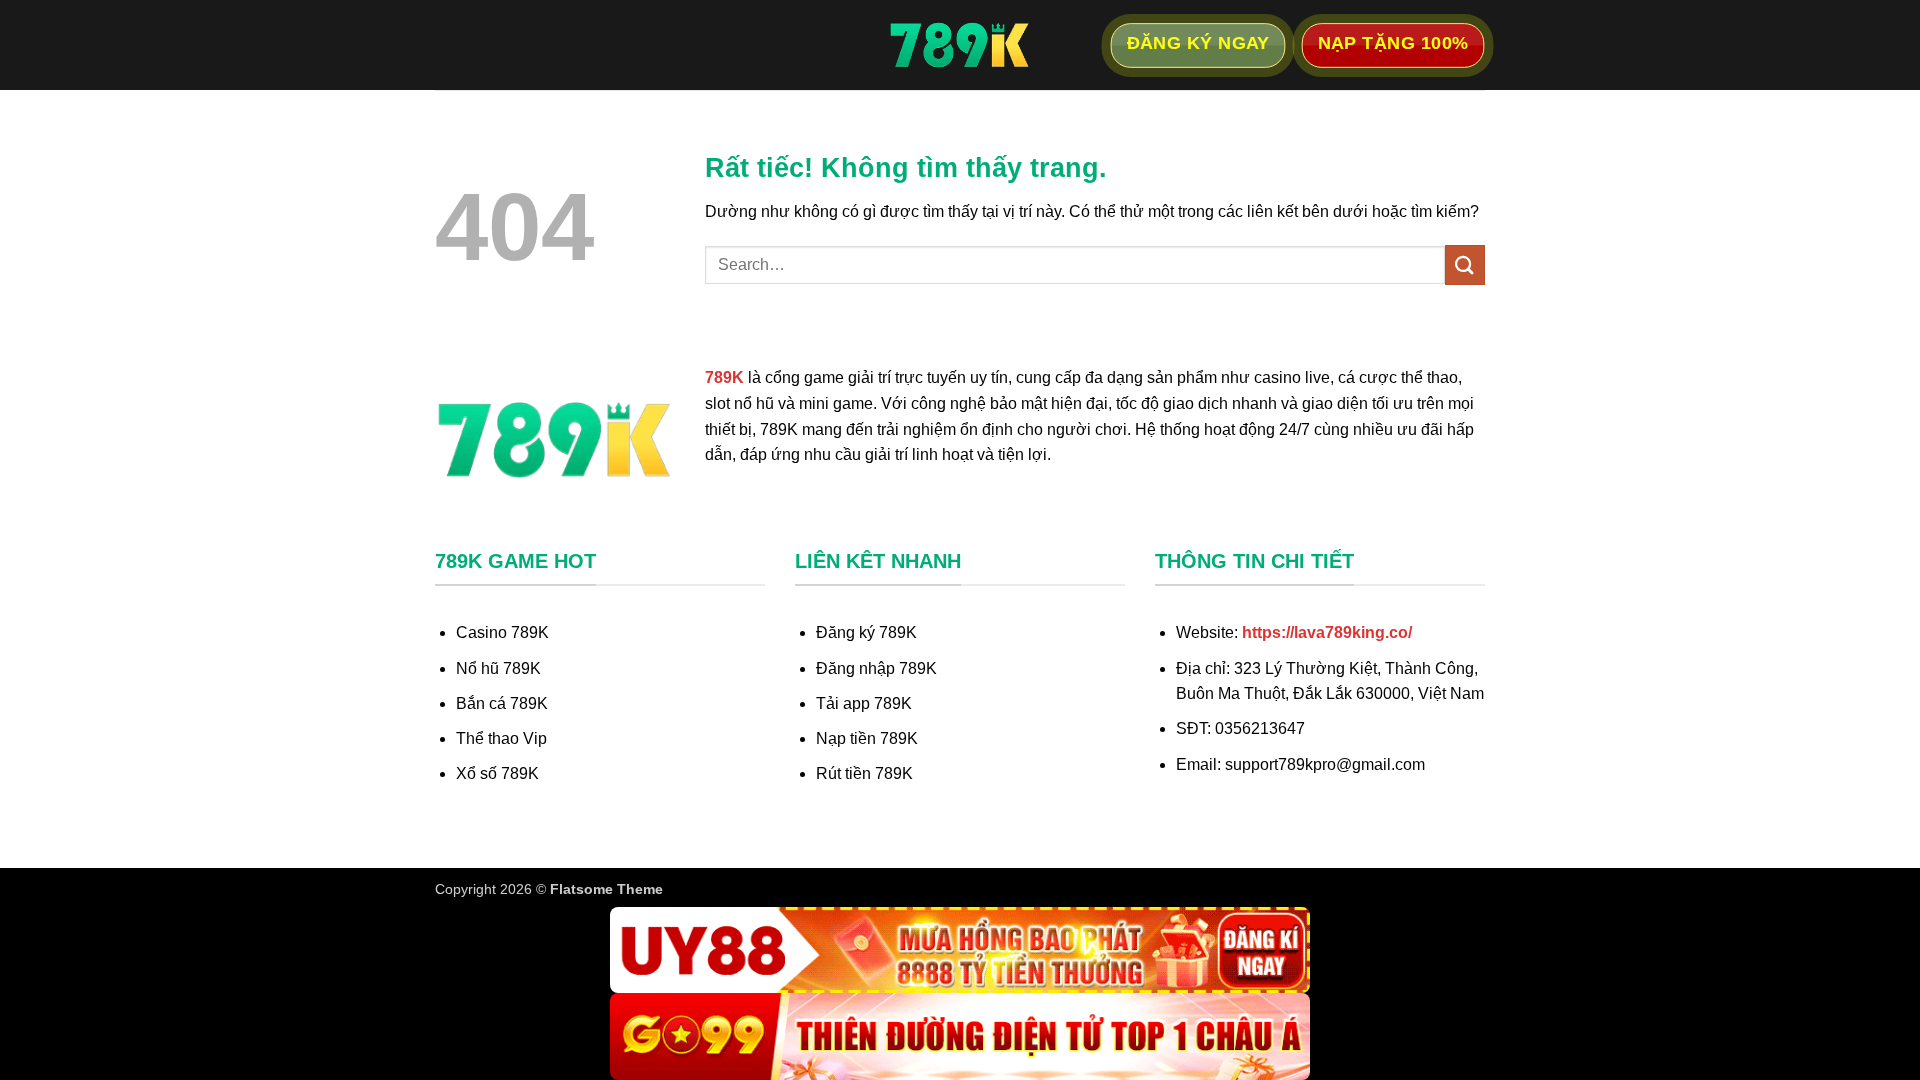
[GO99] (960, 1036)
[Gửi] (1465, 264)
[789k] (960, 45)
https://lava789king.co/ (1327, 632)
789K (724, 377)
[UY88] (960, 950)
